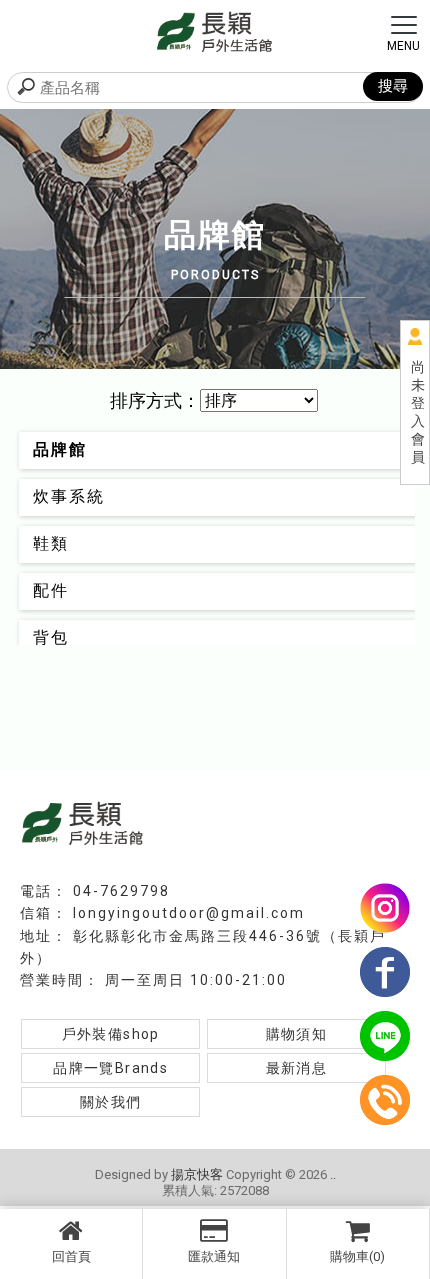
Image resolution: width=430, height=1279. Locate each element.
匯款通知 (214, 1256)
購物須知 (297, 1034)
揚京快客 (197, 1174)
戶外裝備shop (111, 1034)
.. (333, 1174)
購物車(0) (357, 1256)
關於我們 (111, 1102)
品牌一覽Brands (110, 1068)
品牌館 (60, 449)
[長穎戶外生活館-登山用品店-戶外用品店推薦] (215, 30)
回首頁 (71, 1256)
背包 (51, 637)
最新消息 (297, 1068)
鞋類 (51, 543)
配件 (51, 590)
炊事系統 (69, 496)
